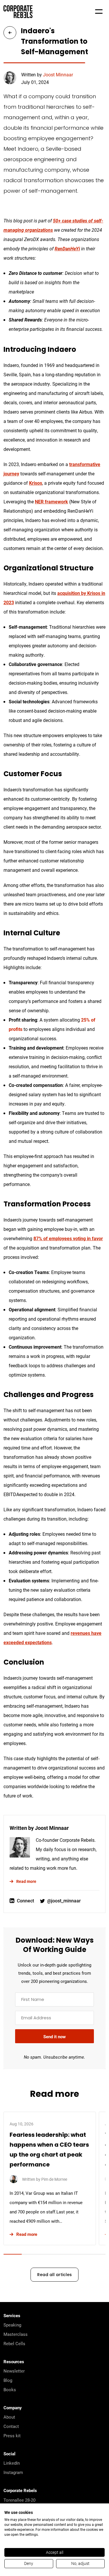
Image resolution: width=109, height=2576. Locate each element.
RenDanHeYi (67, 248)
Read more (26, 1881)
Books (10, 2389)
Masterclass (16, 2334)
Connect (25, 1901)
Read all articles (54, 2275)
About (9, 2417)
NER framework (51, 501)
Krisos (36, 483)
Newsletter (14, 2371)
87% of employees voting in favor (68, 1238)
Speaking (12, 2325)
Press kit (12, 2436)
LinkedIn (12, 2463)
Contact (11, 2426)
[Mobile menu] (99, 12)
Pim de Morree (54, 2179)
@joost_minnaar (64, 1901)
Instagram (13, 2472)
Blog (8, 2380)
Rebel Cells (14, 2343)
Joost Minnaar (58, 74)
